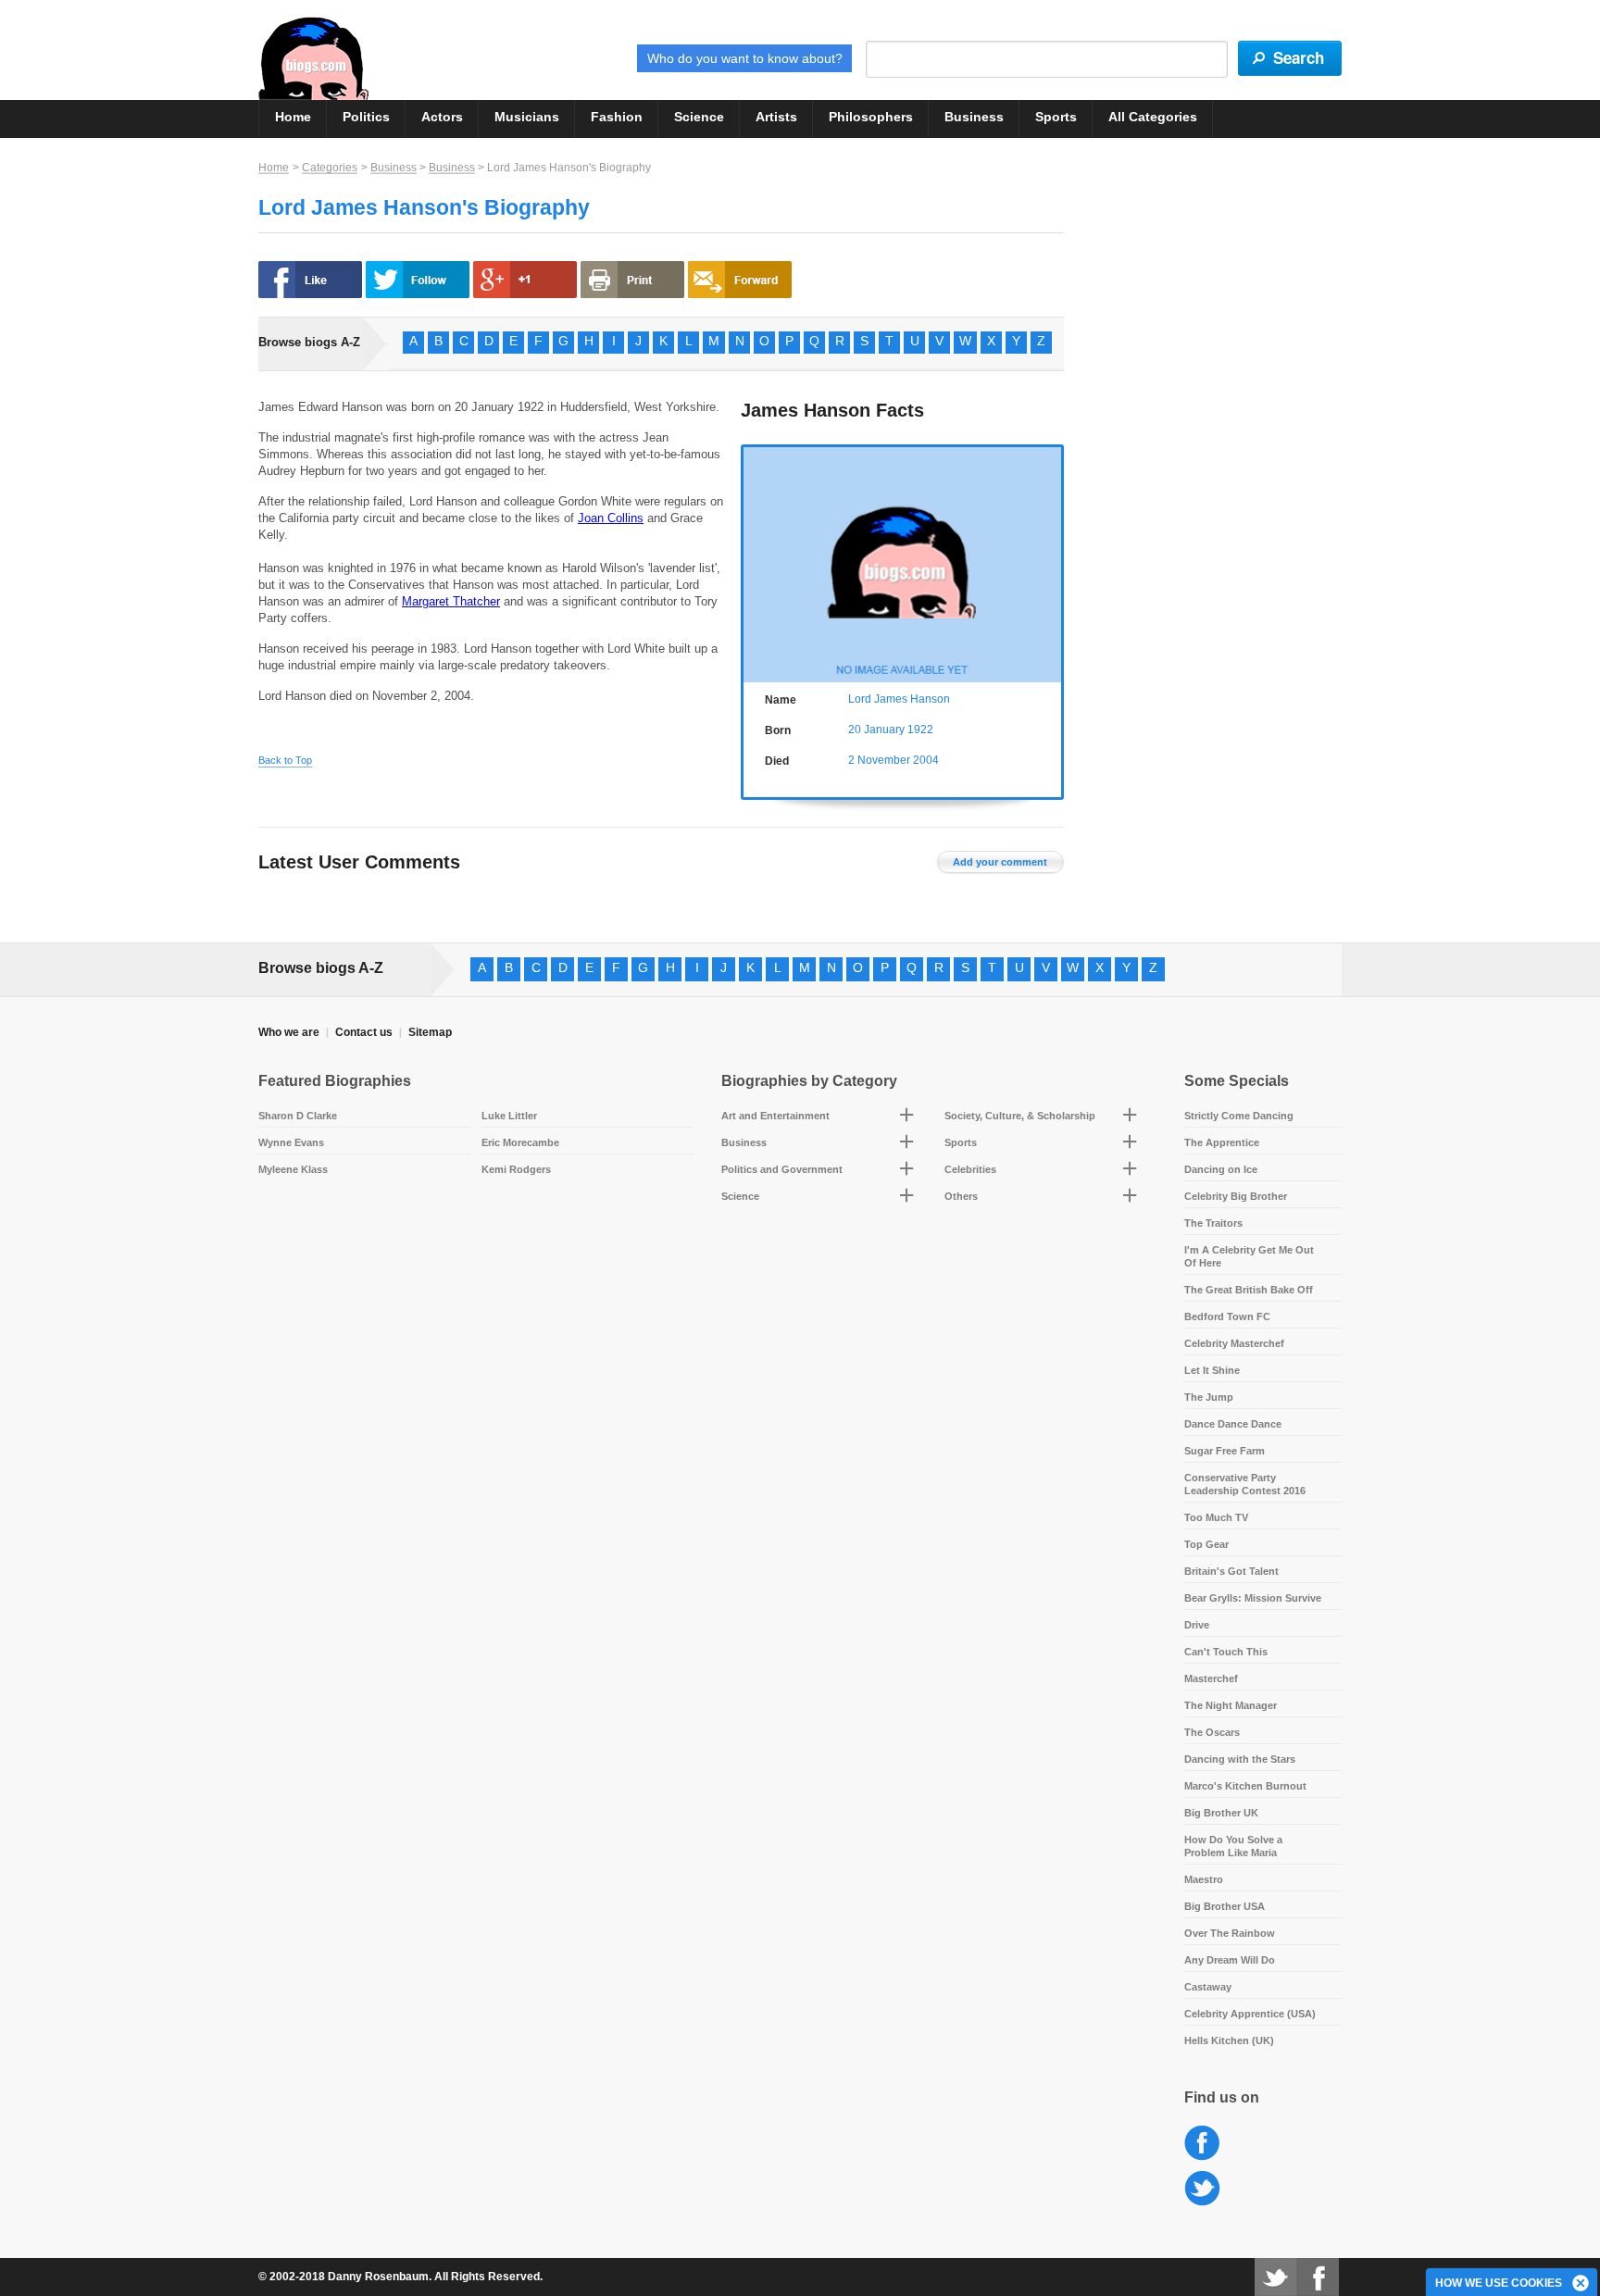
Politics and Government (782, 1169)
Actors (442, 117)
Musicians (527, 117)
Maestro (1204, 1879)
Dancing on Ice (1221, 1169)
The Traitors (1213, 1223)
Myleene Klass (293, 1169)
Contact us (364, 1032)
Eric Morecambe (520, 1142)
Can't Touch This (1226, 1652)
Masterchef (1211, 1678)
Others (961, 1196)
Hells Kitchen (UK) (1229, 2040)
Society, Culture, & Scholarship (1020, 1116)
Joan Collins (611, 518)
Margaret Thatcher (451, 601)
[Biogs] (313, 58)
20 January (876, 730)
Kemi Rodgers (516, 1169)
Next (1051, 562)
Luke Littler (509, 1116)
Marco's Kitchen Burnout (1245, 1786)
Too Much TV (1216, 1517)
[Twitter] (1275, 2277)
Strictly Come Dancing (1239, 1116)
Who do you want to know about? (745, 58)
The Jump (1209, 1397)
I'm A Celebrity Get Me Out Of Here (1249, 1256)
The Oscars (1212, 1732)
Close (1581, 2284)
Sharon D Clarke (298, 1116)
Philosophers (871, 117)
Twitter (1202, 2189)
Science (699, 117)
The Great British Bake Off (1249, 1290)
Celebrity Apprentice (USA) (1250, 2014)
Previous (753, 562)
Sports (1056, 117)
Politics (366, 117)
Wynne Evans (291, 1142)
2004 (926, 760)
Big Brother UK (1221, 1813)
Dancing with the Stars (1240, 1759)
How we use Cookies (1499, 2283)
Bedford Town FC (1227, 1316)
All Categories (1153, 117)
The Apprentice (1222, 1142)
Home (293, 117)
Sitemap (430, 1032)
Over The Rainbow (1230, 1933)
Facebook (1202, 2144)
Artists (776, 117)
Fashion (617, 117)
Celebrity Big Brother (1236, 1196)
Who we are (289, 1032)
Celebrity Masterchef (1234, 1343)
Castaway (1208, 1987)
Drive (1197, 1625)
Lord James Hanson (899, 699)
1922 (920, 730)
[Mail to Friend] (740, 280)
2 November (879, 760)
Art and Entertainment (775, 1116)
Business (974, 117)
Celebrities (970, 1169)
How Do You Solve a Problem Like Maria (1233, 1846)
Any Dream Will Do (1230, 1960)
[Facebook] (1318, 2277)
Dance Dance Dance (1233, 1424)
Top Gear (1206, 1544)
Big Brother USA (1225, 1906)
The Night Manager (1231, 1705)
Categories (330, 168)
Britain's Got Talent (1231, 1571)
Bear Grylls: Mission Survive (1253, 1598)
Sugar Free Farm (1225, 1451)
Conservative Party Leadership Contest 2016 (1245, 1484)
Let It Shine (1212, 1370)
